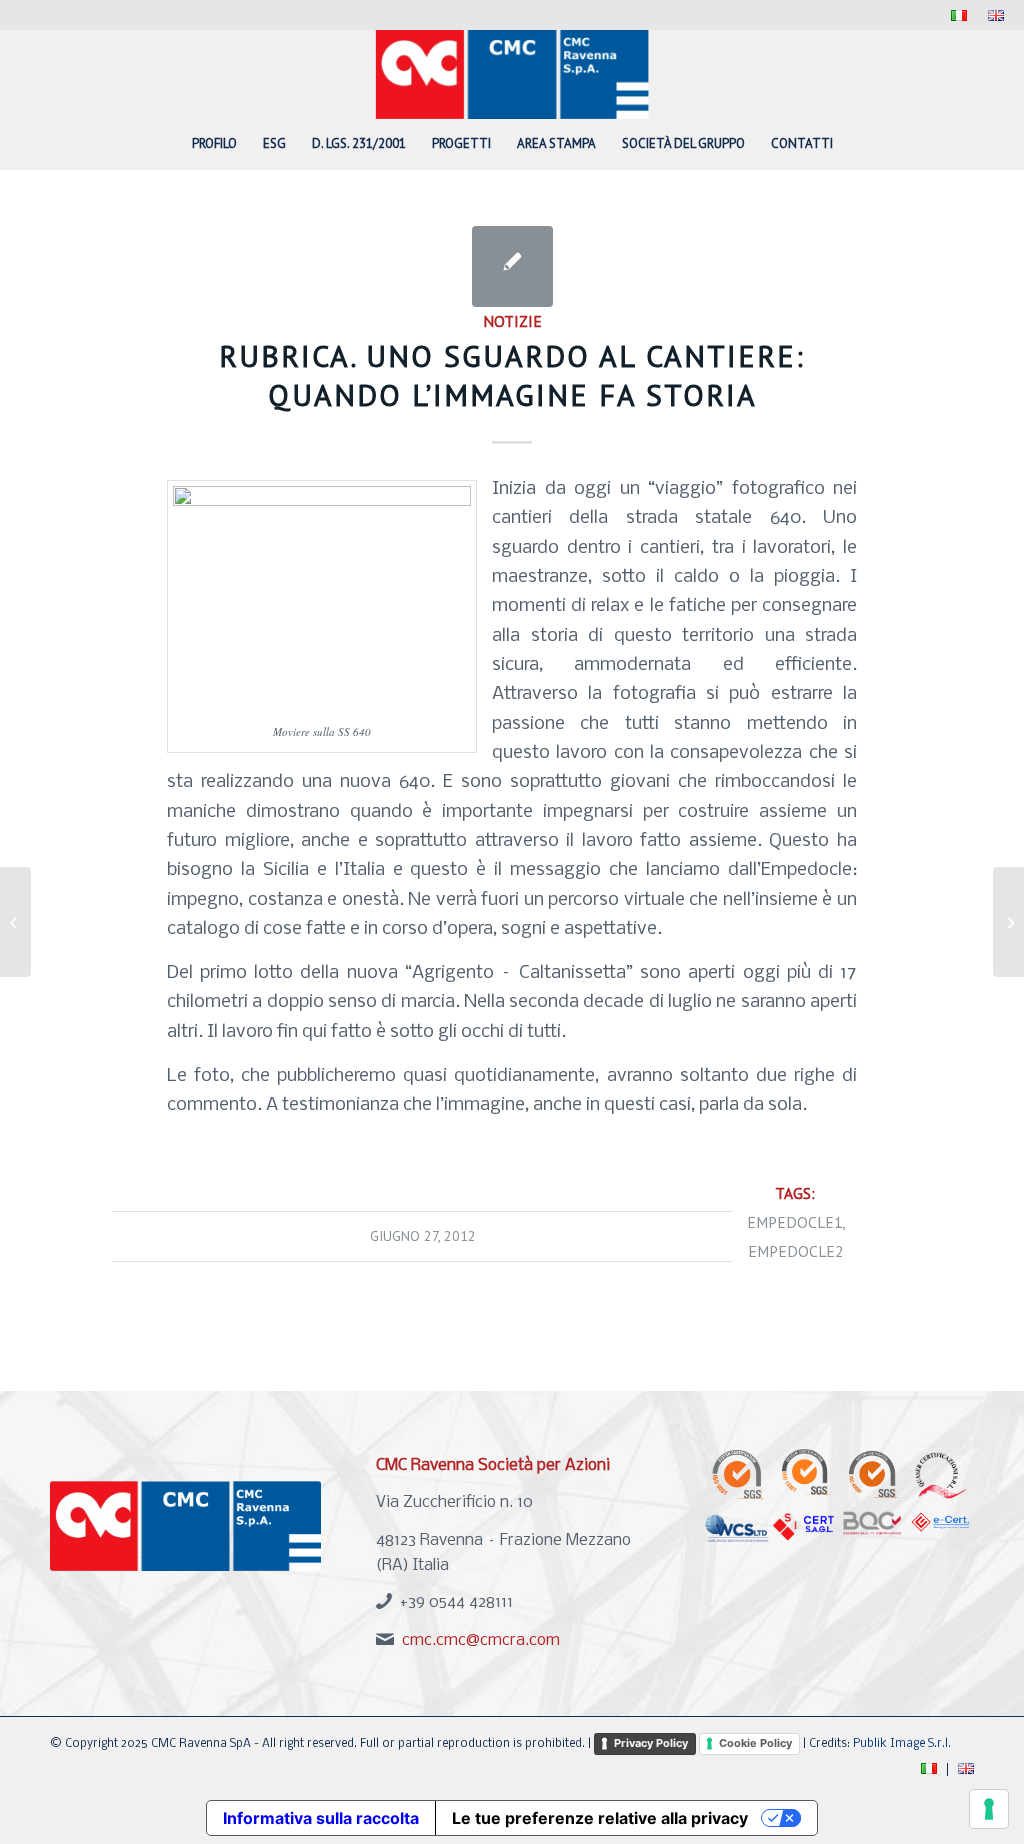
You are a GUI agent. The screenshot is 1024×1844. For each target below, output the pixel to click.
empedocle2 (795, 1251)
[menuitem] (959, 16)
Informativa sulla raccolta (321, 1818)
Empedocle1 (794, 1222)
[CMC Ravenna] (512, 74)
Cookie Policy (755, 1743)
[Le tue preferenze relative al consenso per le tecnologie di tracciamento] (989, 1809)
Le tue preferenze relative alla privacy (600, 1818)
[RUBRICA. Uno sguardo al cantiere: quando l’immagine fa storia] (512, 266)
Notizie (512, 321)
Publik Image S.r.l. (902, 1744)
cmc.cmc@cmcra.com (481, 1640)
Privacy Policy (651, 1743)
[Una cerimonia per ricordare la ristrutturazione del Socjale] (15, 922)
